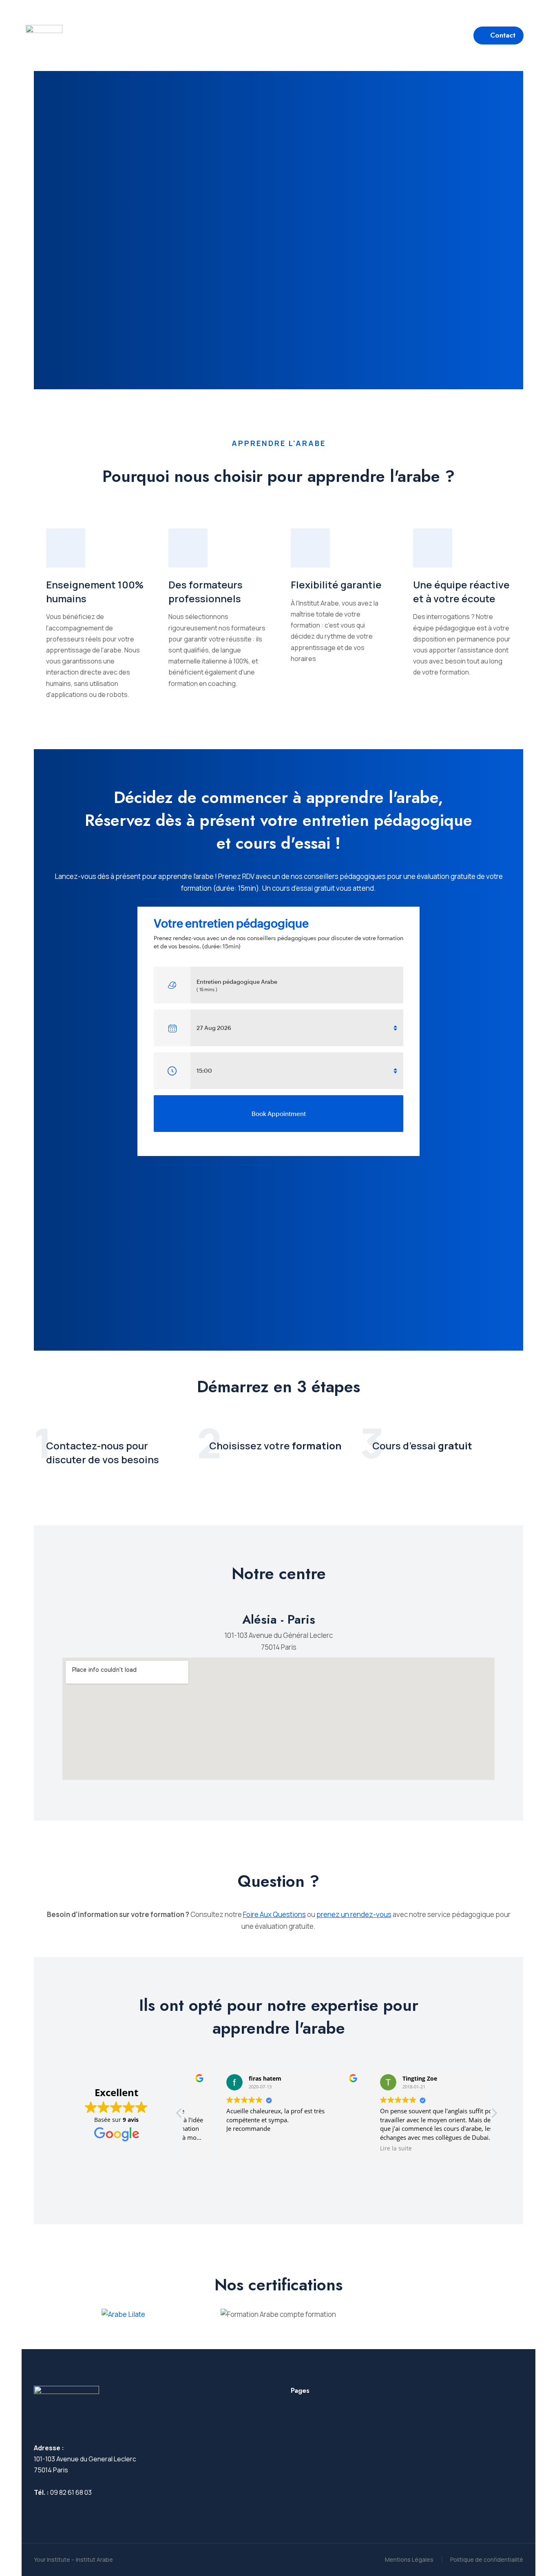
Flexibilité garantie (336, 585)
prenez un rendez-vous (354, 1914)
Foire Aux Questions (274, 1914)
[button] (76, 6)
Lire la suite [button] (364, 2148)
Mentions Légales (409, 2559)
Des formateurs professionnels (206, 591)
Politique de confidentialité (487, 2559)
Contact (503, 35)
